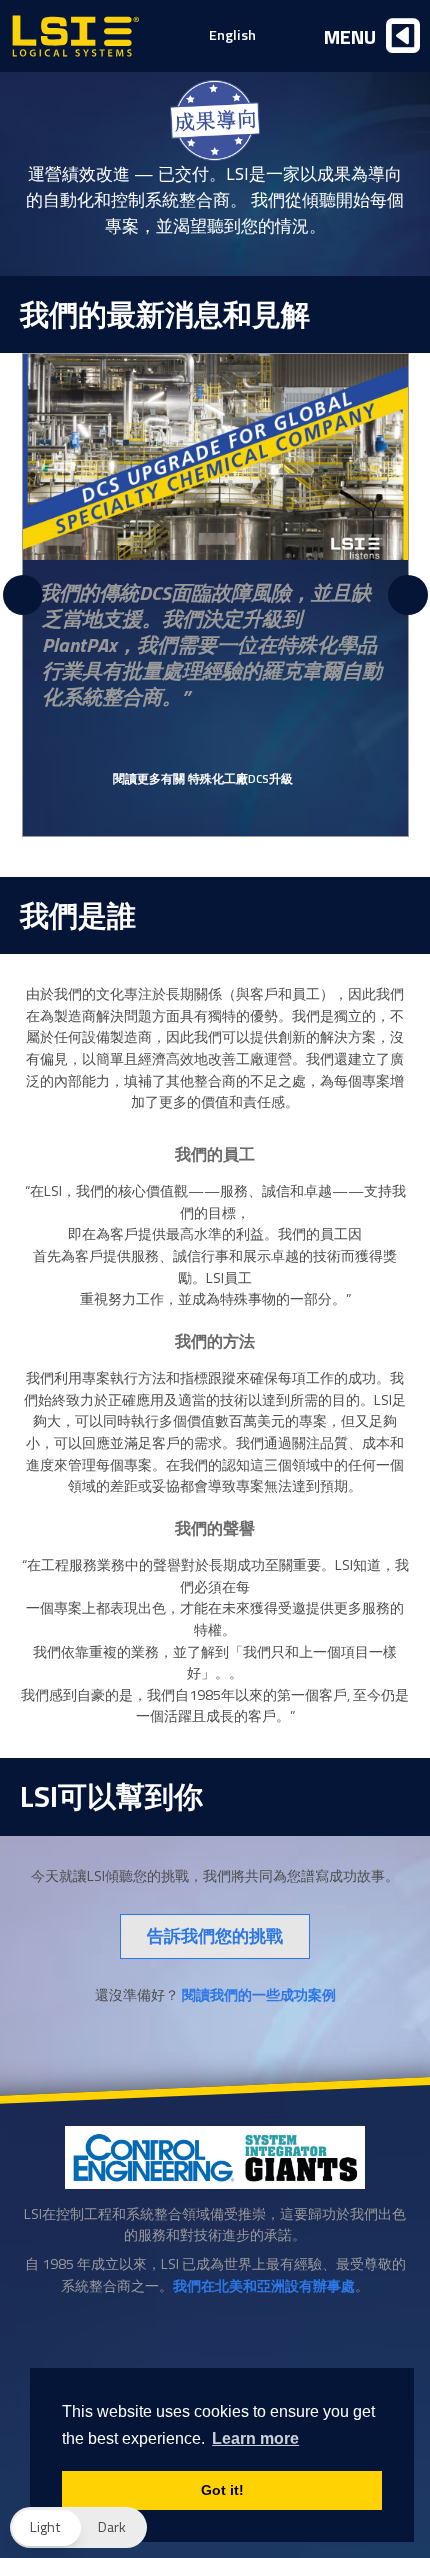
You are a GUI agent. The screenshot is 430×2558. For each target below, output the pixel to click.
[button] (78, 2527)
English (232, 35)
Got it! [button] (222, 2490)
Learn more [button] (255, 2438)
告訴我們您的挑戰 (215, 1935)
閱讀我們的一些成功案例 (259, 1995)
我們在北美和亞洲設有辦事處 (264, 2286)
